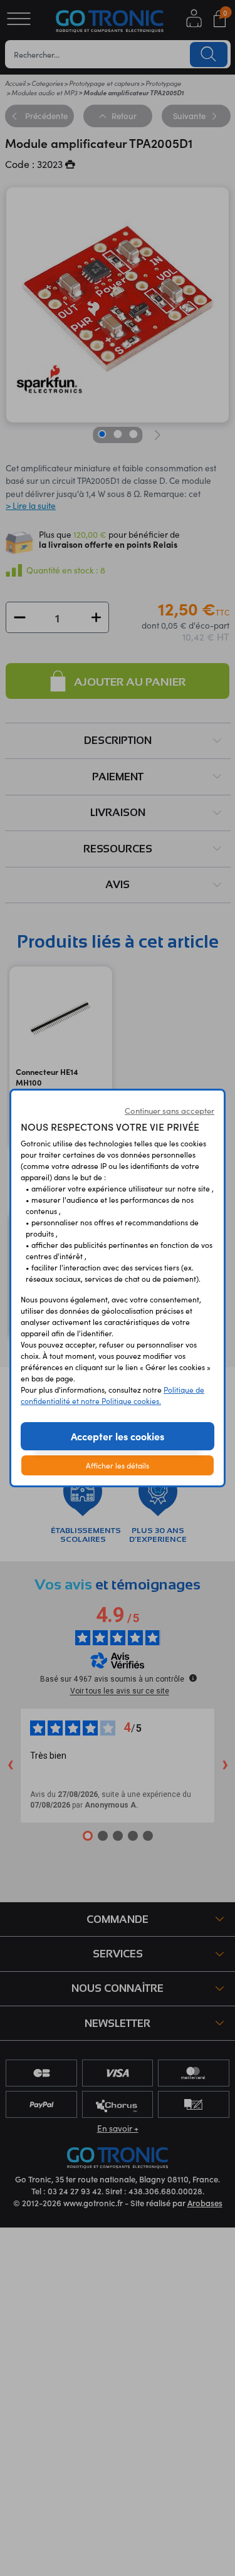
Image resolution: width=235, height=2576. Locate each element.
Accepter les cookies (118, 1436)
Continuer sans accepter (170, 1111)
